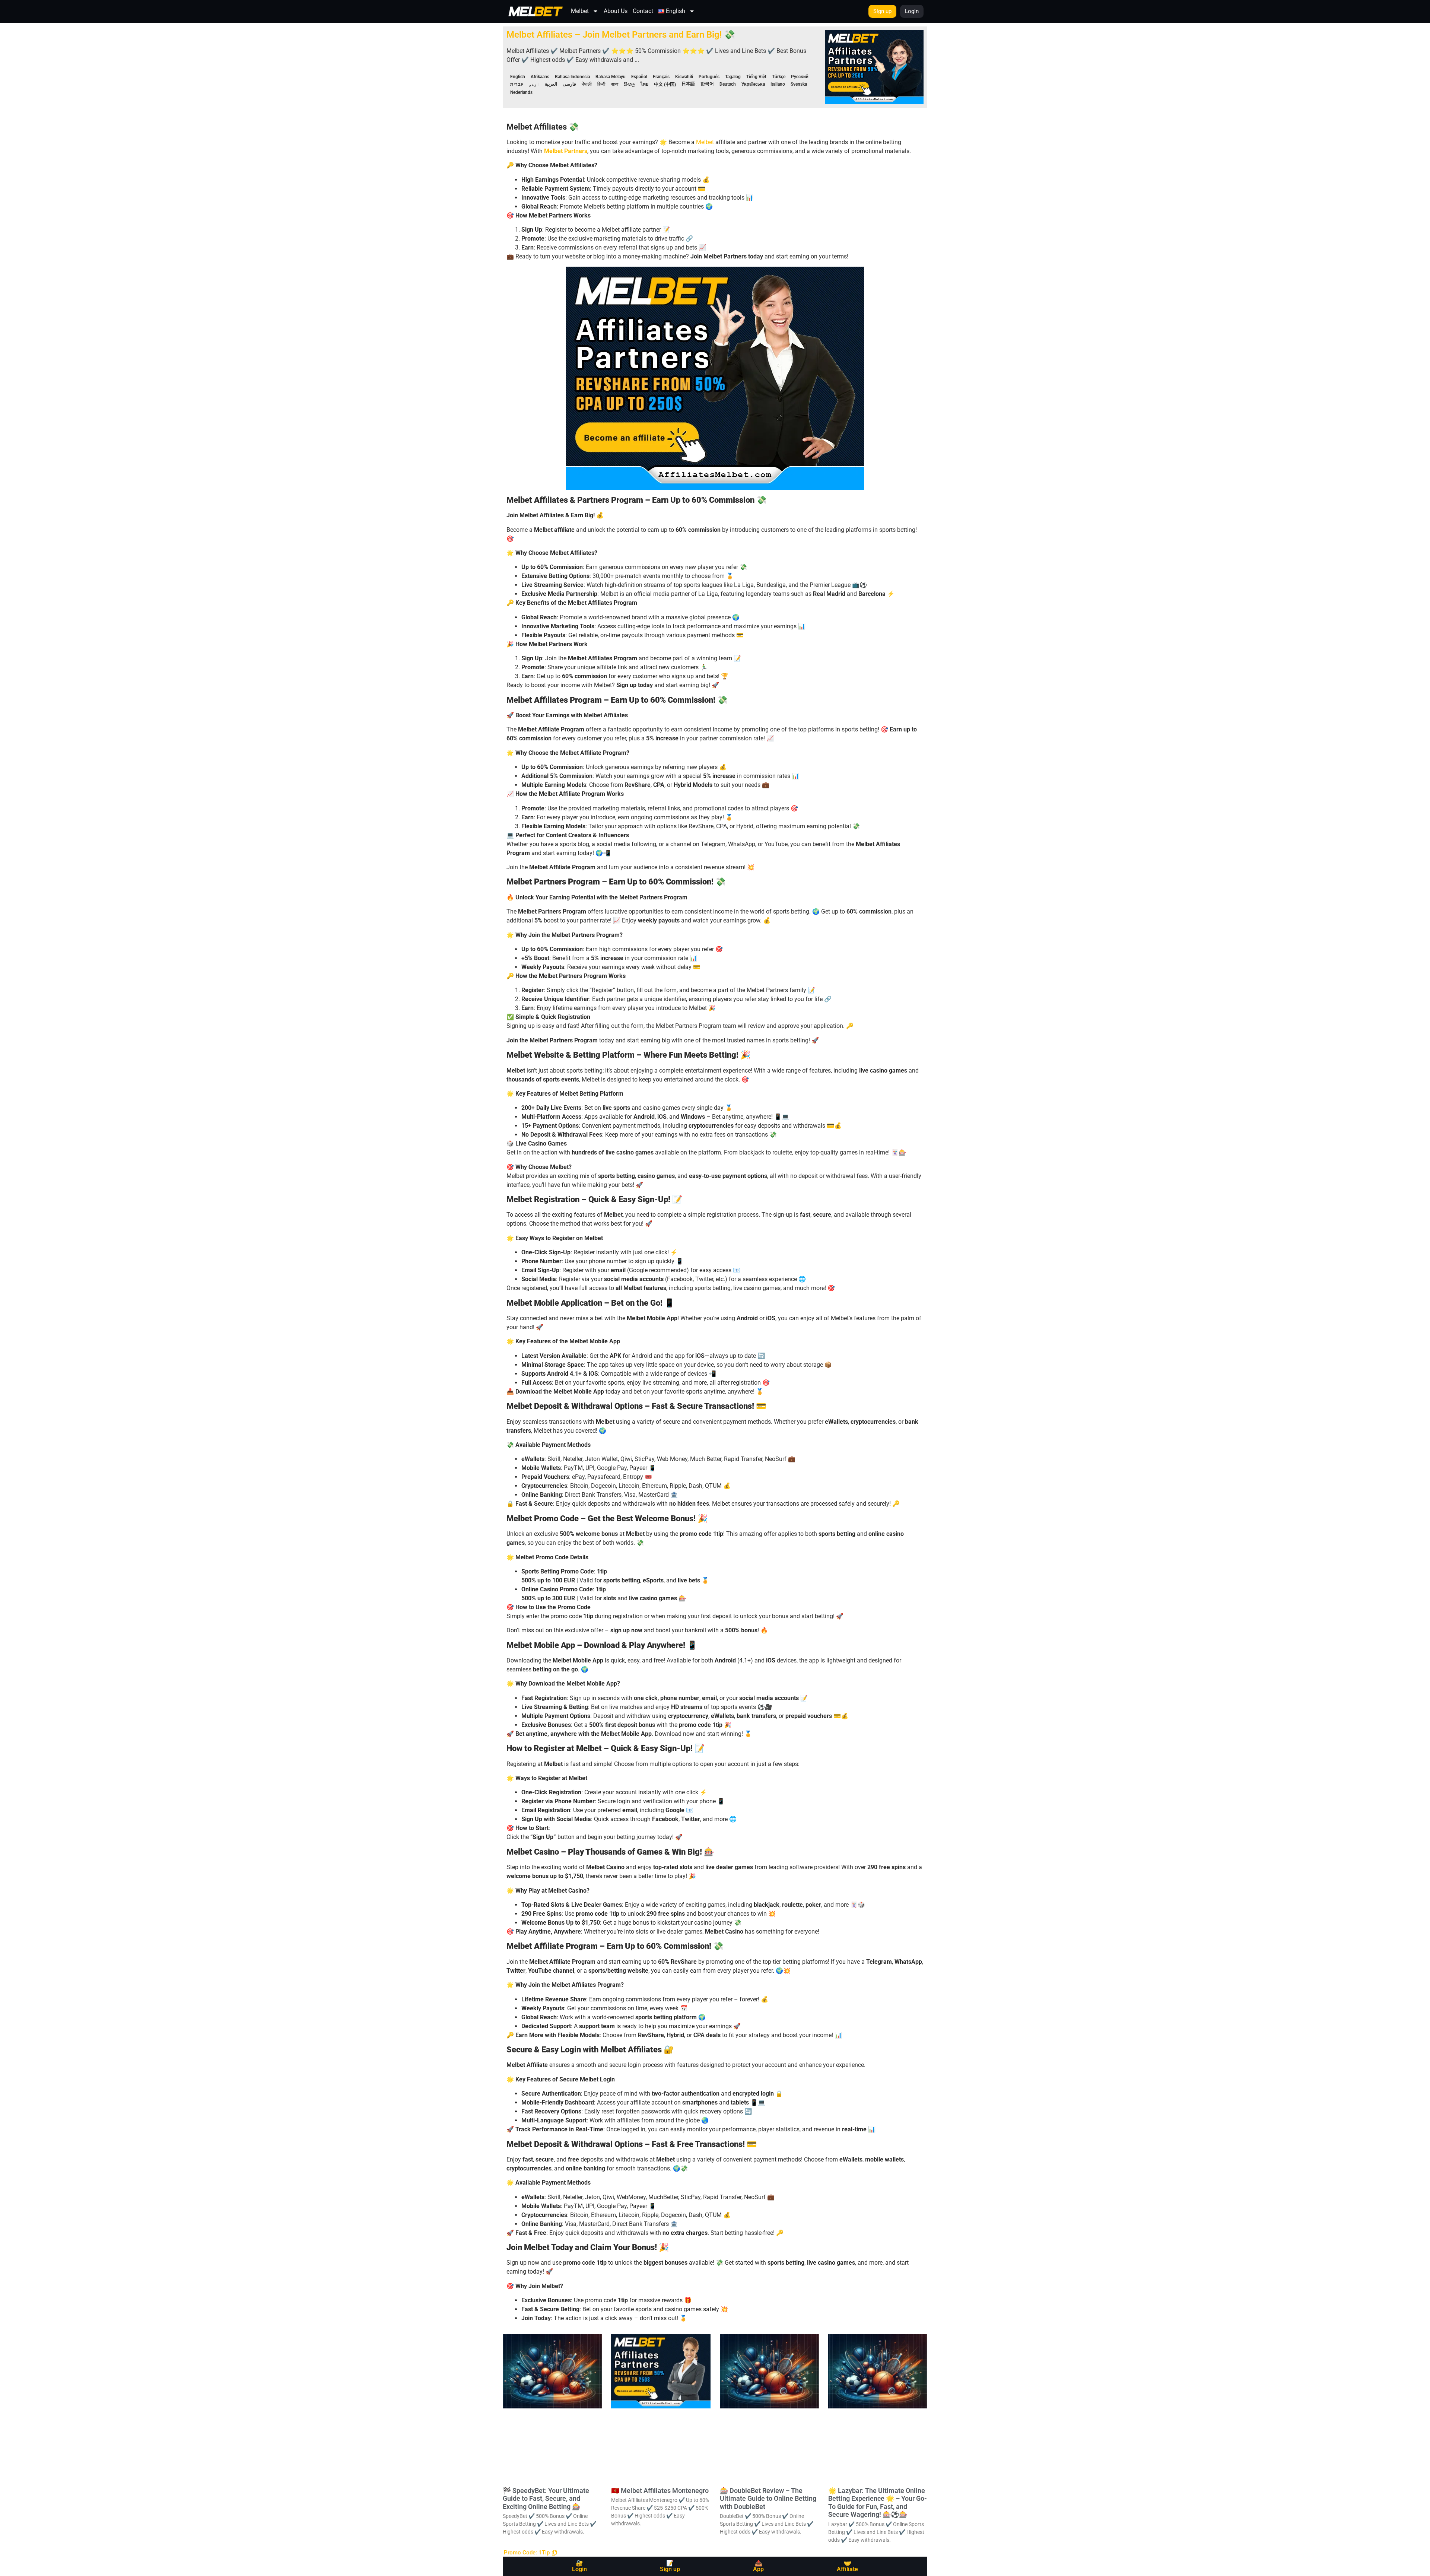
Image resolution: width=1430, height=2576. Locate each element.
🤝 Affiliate (847, 2566)
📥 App (758, 2566)
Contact (643, 11)
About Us (616, 11)
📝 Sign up (670, 2566)
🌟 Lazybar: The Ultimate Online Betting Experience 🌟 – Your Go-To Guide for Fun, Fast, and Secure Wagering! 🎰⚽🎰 (878, 2503)
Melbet (580, 11)
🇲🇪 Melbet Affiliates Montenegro (660, 2491)
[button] (530, 2553)
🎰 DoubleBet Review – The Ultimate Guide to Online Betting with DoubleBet (768, 2499)
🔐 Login (579, 2566)
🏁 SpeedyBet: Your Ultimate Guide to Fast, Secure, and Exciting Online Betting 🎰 (546, 2499)
